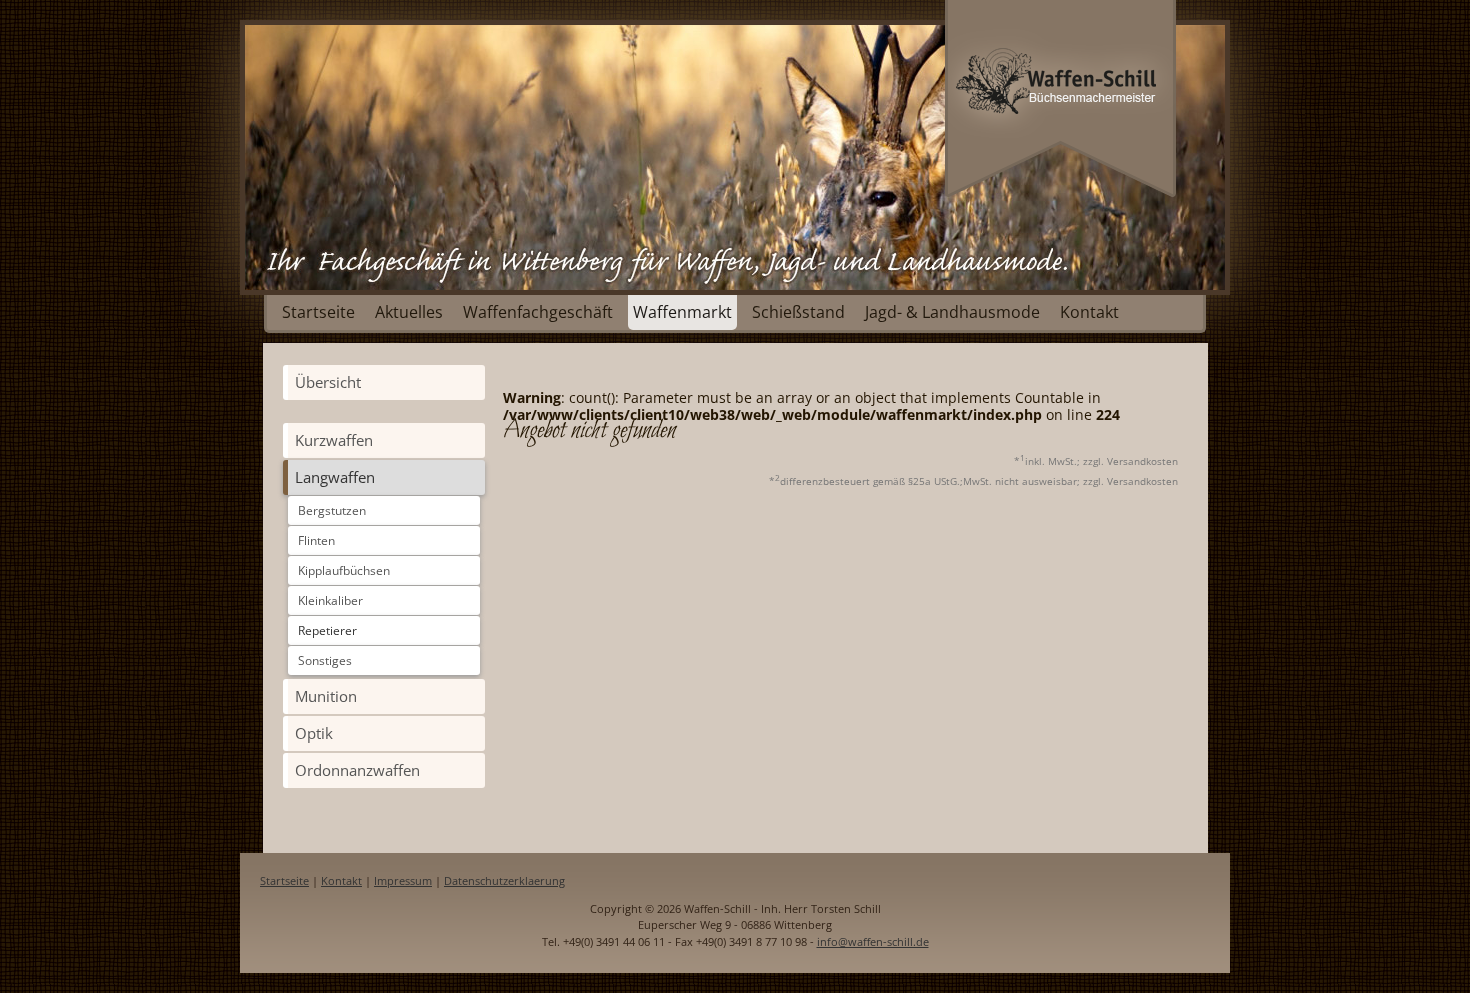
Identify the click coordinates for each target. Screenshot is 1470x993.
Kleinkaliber (330, 600)
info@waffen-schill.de (873, 941)
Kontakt (1089, 312)
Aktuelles (409, 312)
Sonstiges (325, 660)
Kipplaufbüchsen (344, 570)
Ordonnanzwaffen (357, 770)
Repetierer (327, 630)
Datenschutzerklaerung (504, 880)
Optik (314, 733)
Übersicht (328, 382)
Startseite (318, 312)
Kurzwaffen (334, 440)
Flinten (316, 540)
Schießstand (798, 312)
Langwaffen (335, 477)
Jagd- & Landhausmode (952, 312)
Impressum (403, 880)
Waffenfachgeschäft (538, 312)
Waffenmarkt (682, 312)
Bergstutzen (332, 510)
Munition (326, 696)
